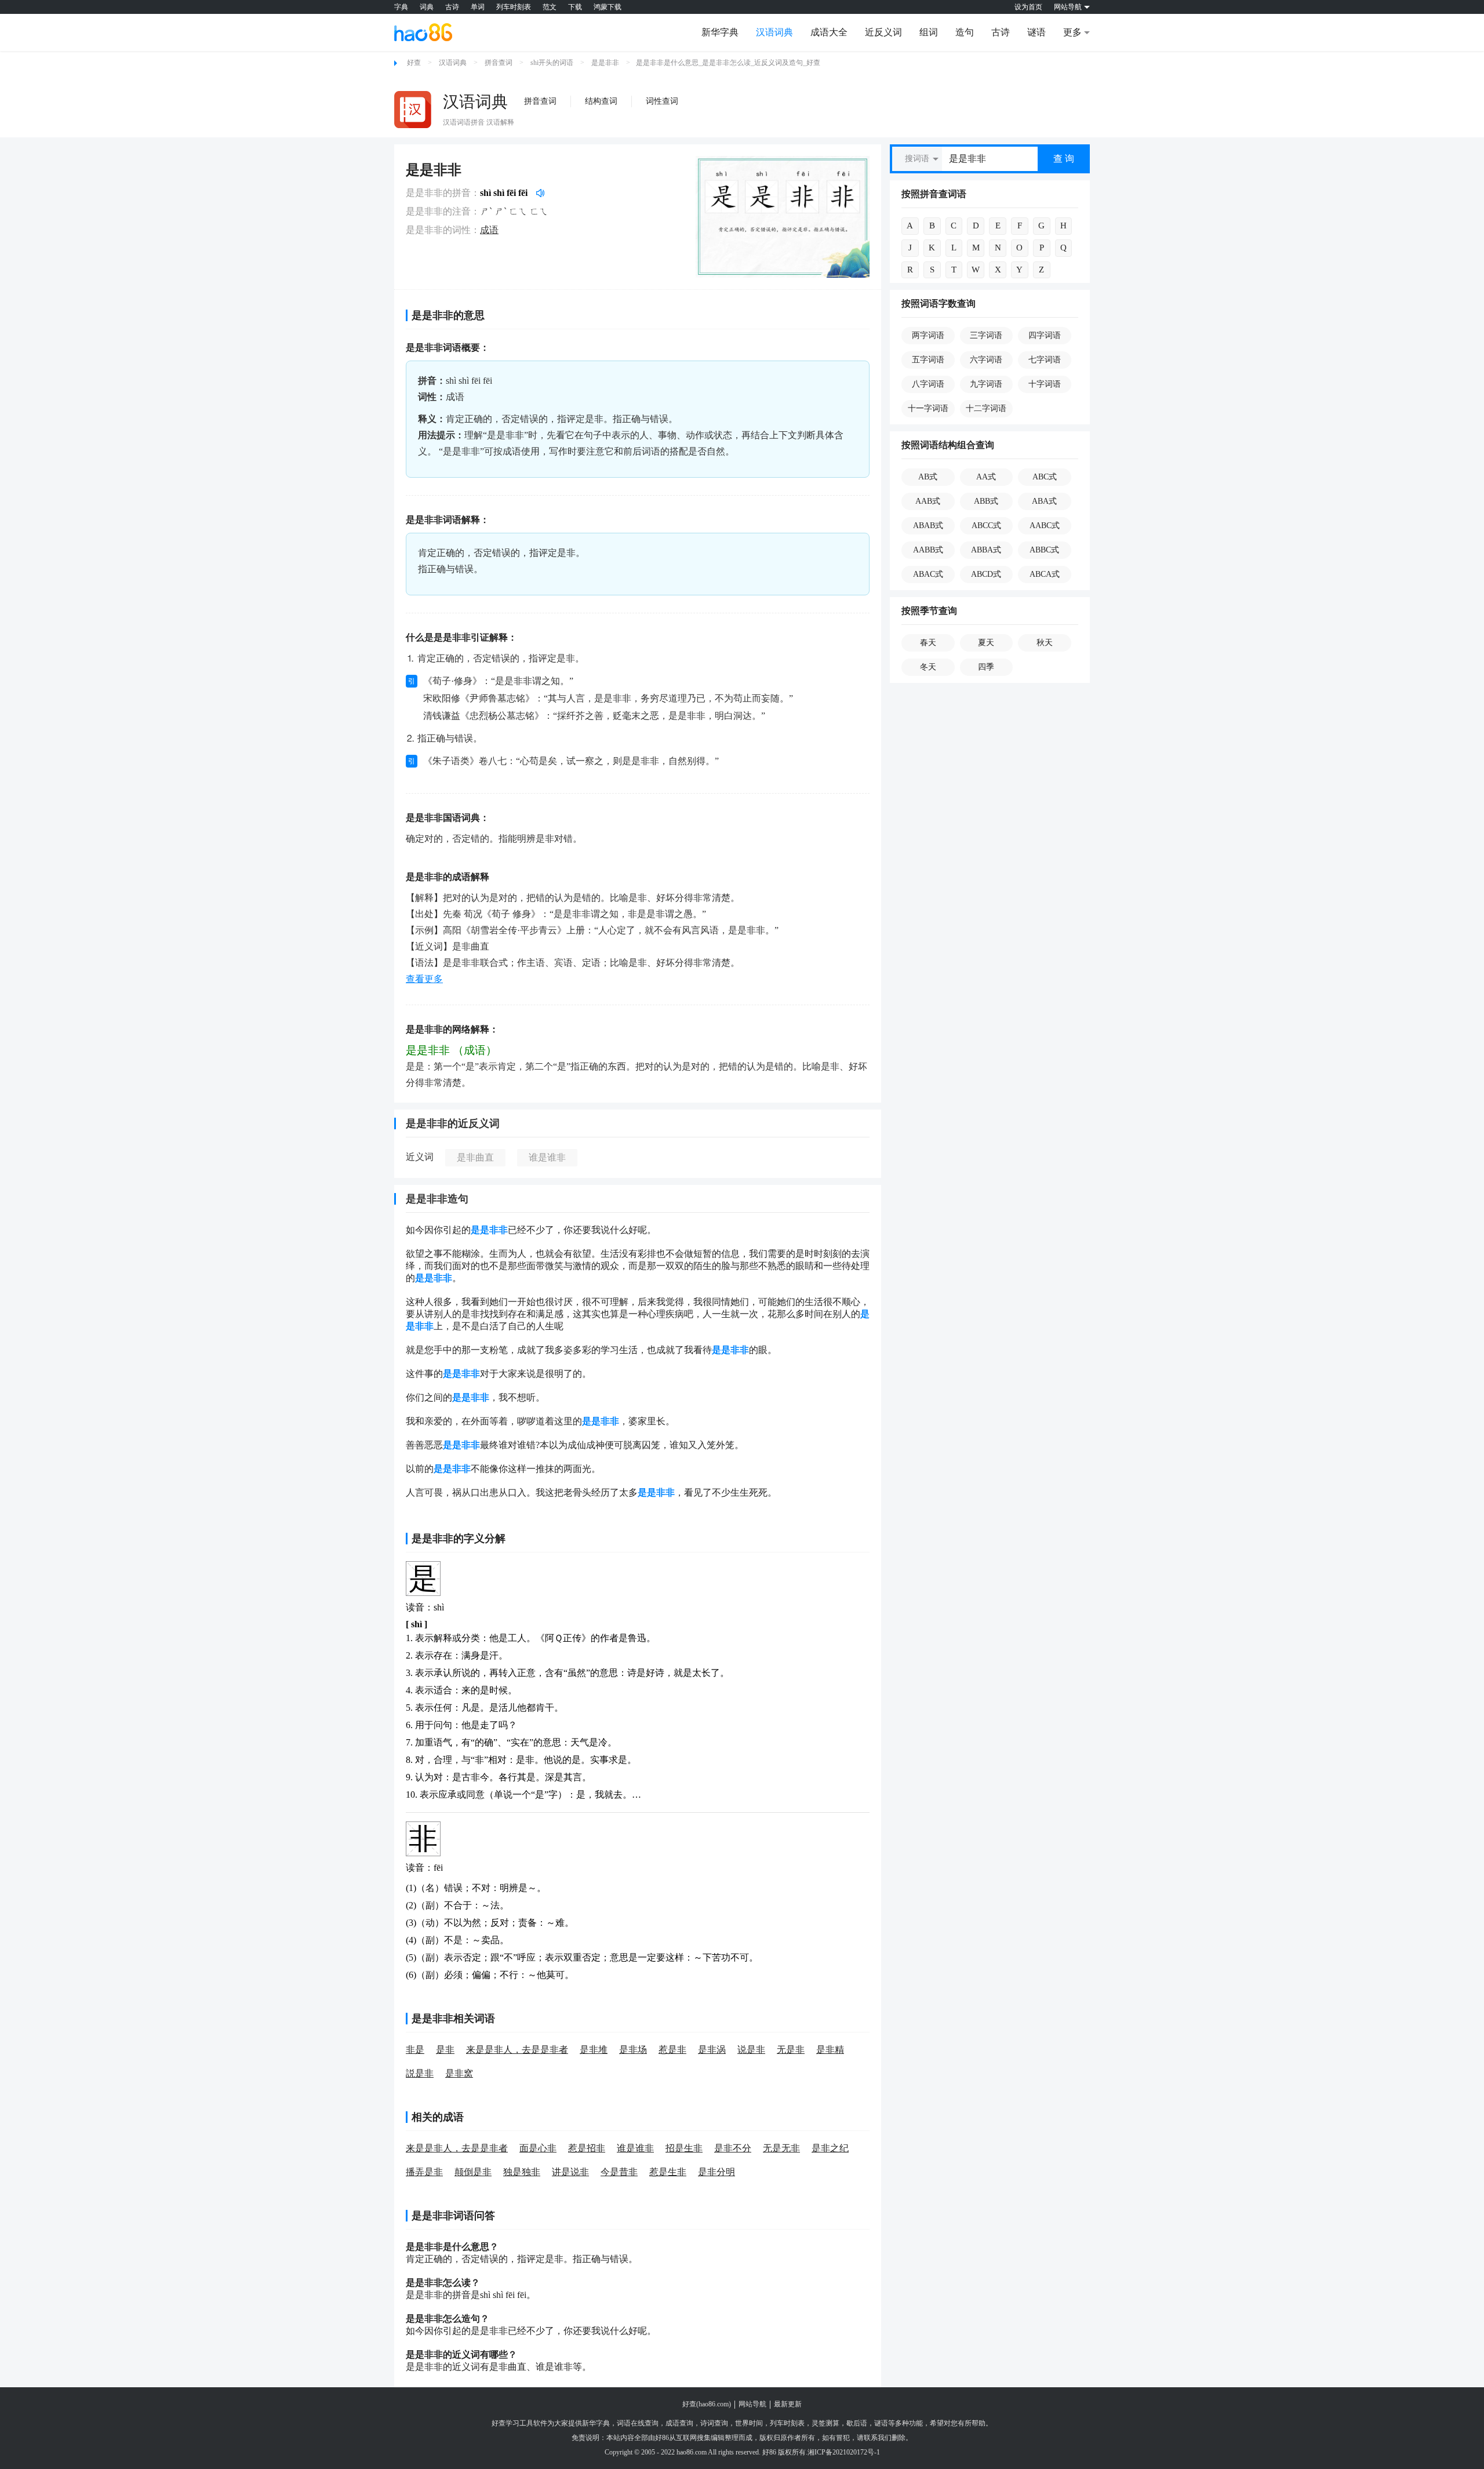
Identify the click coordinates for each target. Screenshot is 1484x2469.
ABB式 (986, 501)
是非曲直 (475, 1157)
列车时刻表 (514, 7)
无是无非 (781, 2148)
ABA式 (1044, 501)
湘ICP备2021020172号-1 (844, 2452)
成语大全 (829, 32)
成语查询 (679, 2423)
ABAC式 (928, 574)
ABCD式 (986, 574)
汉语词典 (774, 32)
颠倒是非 (473, 2172)
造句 (965, 32)
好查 (414, 63)
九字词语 (986, 384)
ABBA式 (986, 550)
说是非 (751, 2050)
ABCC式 (986, 526)
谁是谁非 (547, 1157)
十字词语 (1045, 384)
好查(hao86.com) (707, 2404)
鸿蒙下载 (608, 7)
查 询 (1064, 159)
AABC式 (1045, 526)
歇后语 (857, 2423)
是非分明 (716, 2172)
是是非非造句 (437, 1199)
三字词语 (986, 335)
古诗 (452, 7)
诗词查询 (714, 2423)
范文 (550, 7)
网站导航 (752, 2404)
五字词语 (928, 360)
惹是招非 (587, 2148)
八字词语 (928, 384)
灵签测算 (825, 2423)
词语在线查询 (638, 2423)
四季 (986, 667)
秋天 (1045, 643)
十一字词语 (928, 408)
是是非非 (605, 63)
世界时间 (749, 2423)
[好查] (423, 32)
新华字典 (720, 32)
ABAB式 (928, 526)
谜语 (1036, 32)
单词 (478, 7)
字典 (401, 7)
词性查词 (662, 101)
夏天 (986, 643)
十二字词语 (986, 408)
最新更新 (788, 2404)
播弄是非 (424, 2172)
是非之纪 (830, 2148)
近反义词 (883, 32)
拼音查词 (499, 63)
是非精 (830, 2050)
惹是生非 (668, 2172)
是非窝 (459, 2073)
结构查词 (601, 101)
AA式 (986, 477)
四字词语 (1045, 335)
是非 (445, 2050)
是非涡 (712, 2050)
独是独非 (522, 2172)
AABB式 (928, 550)
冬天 (928, 667)
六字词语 (986, 360)
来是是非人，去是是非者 (517, 2050)
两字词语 (928, 335)
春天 (928, 643)
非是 (415, 2050)
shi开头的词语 (552, 63)
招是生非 (684, 2148)
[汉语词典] (413, 110)
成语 (489, 230)
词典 (427, 7)
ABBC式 (1044, 550)
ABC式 (1045, 477)
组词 (929, 32)
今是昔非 (619, 2172)
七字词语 (1045, 360)
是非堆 (594, 2050)
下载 (575, 7)
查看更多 (424, 979)
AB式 (928, 477)
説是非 (420, 2073)
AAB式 (928, 501)
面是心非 (538, 2148)
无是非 (791, 2050)
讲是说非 (570, 2172)
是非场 (633, 2050)
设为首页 (1028, 7)
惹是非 (672, 2050)
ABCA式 (1045, 574)
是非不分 (733, 2148)
